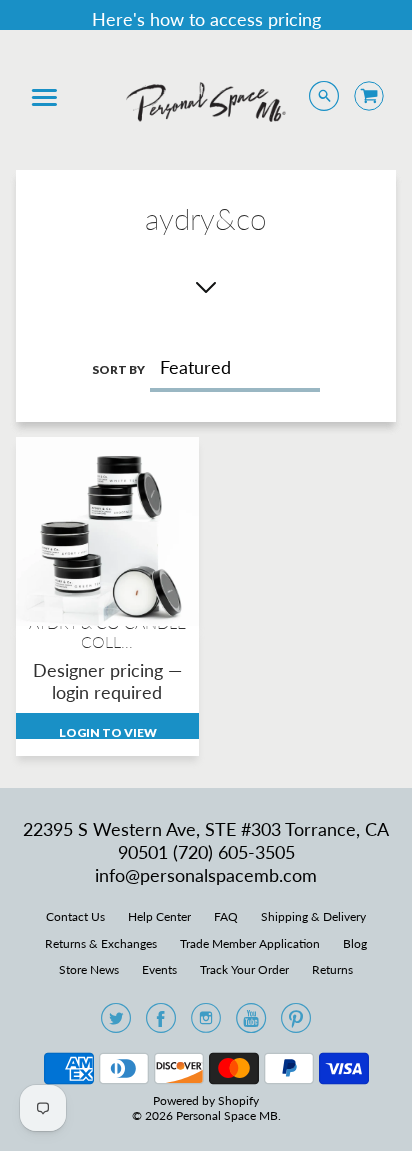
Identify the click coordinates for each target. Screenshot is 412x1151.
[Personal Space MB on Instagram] (206, 1024)
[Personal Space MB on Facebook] (161, 1024)
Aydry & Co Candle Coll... (107, 632)
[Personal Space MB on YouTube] (251, 1024)
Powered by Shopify (206, 1100)
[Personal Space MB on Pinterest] (296, 1024)
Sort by (118, 369)
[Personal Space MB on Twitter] (116, 1024)
